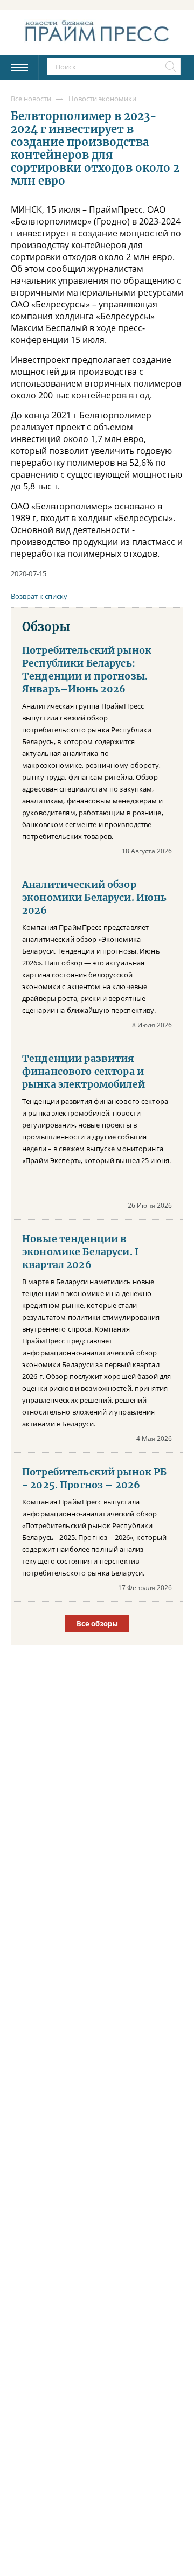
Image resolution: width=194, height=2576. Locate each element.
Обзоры (46, 627)
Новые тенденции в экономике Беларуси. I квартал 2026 (80, 1252)
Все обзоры (97, 1623)
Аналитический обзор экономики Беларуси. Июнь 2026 (94, 898)
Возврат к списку (39, 596)
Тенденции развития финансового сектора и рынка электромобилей (84, 1072)
